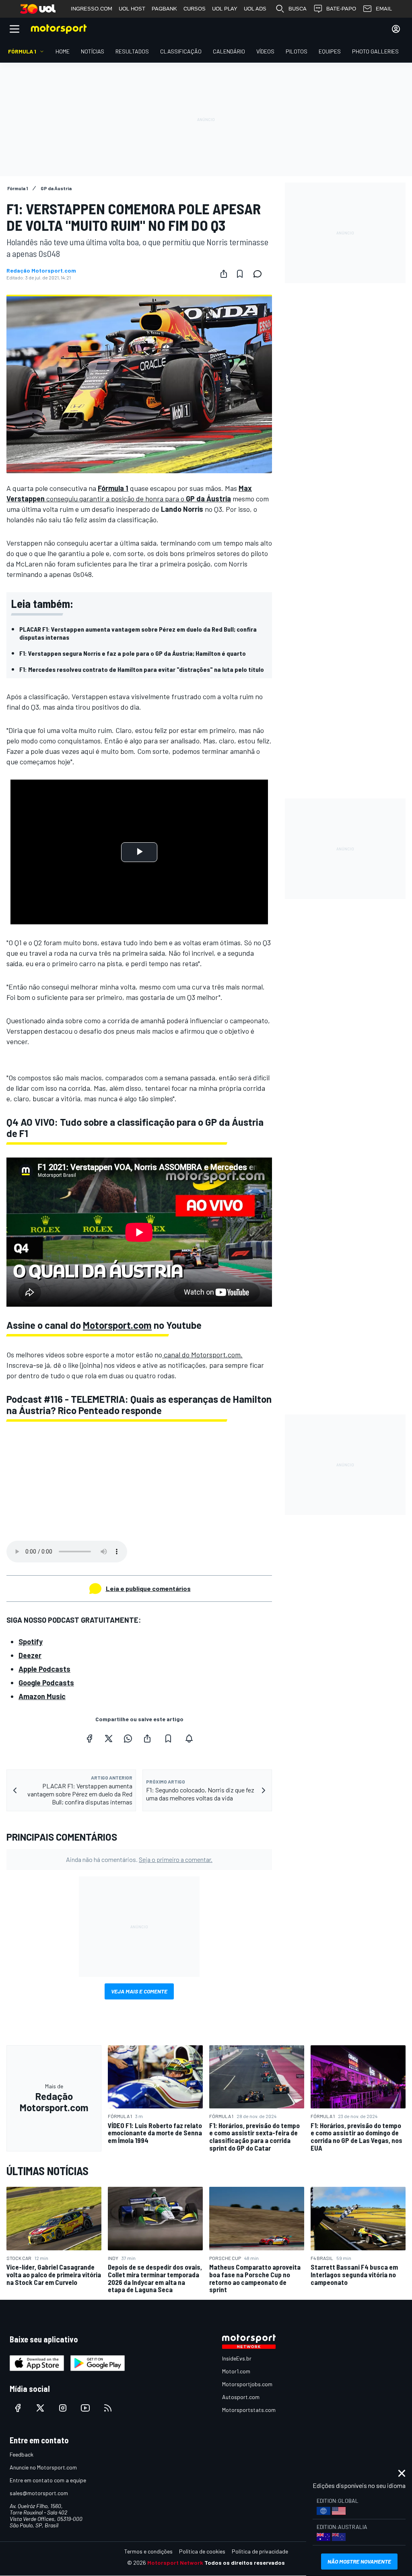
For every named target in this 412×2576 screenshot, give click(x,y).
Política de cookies (202, 2551)
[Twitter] (109, 1739)
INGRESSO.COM (92, 9)
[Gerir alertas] (189, 1739)
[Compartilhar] (224, 274)
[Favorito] (240, 274)
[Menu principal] (14, 29)
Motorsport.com (117, 1325)
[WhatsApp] (128, 1739)
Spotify (31, 1642)
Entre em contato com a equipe (48, 2480)
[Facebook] (89, 1739)
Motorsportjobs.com (247, 2384)
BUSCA (298, 9)
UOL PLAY (225, 9)
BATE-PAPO (341, 9)
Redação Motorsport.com (41, 271)
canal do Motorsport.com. (202, 1355)
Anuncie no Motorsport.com (43, 2467)
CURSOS (195, 9)
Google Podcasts (46, 1683)
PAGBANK (164, 9)
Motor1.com (236, 2371)
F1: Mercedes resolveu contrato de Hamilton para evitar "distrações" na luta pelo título (142, 669)
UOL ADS (255, 9)
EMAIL (384, 9)
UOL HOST (132, 9)
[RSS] (108, 2408)
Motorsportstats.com (249, 2410)
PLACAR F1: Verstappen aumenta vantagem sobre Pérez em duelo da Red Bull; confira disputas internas (138, 633)
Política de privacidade (260, 2551)
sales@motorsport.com (39, 2493)
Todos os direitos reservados (245, 2563)
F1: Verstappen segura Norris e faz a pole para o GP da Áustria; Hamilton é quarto (133, 653)
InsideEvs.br (237, 2358)
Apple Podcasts (44, 1669)
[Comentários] (260, 274)
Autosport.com (241, 2397)
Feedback (22, 2454)
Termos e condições (148, 2551)
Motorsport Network (175, 2563)
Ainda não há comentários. (139, 1859)
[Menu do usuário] (396, 29)
